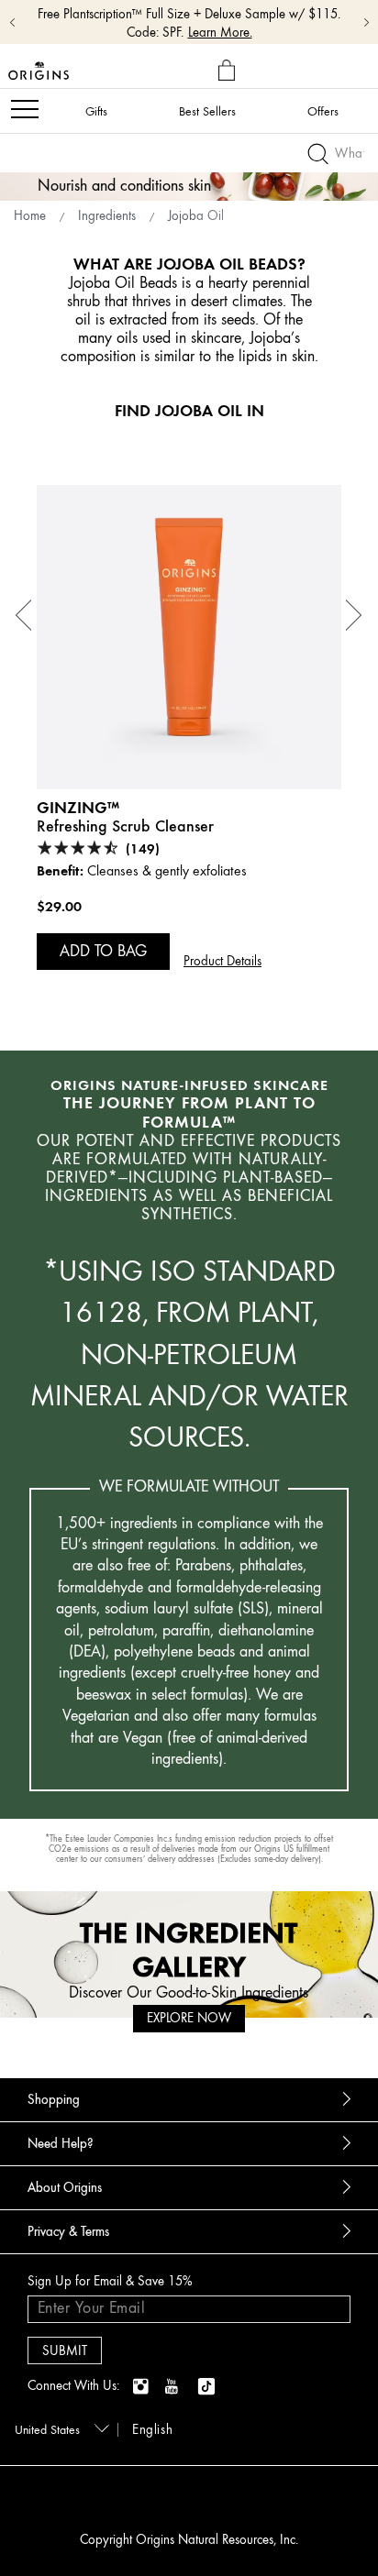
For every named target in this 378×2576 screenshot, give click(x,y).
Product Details (222, 961)
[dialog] (229, 71)
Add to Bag (103, 951)
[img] (142, 2387)
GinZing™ (78, 807)
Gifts (96, 111)
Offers (323, 111)
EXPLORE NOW (189, 2018)
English (152, 2430)
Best (207, 111)
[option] (189, 736)
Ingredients (107, 216)
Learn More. (220, 33)
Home (30, 216)
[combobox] (59, 2428)
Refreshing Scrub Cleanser (125, 826)
